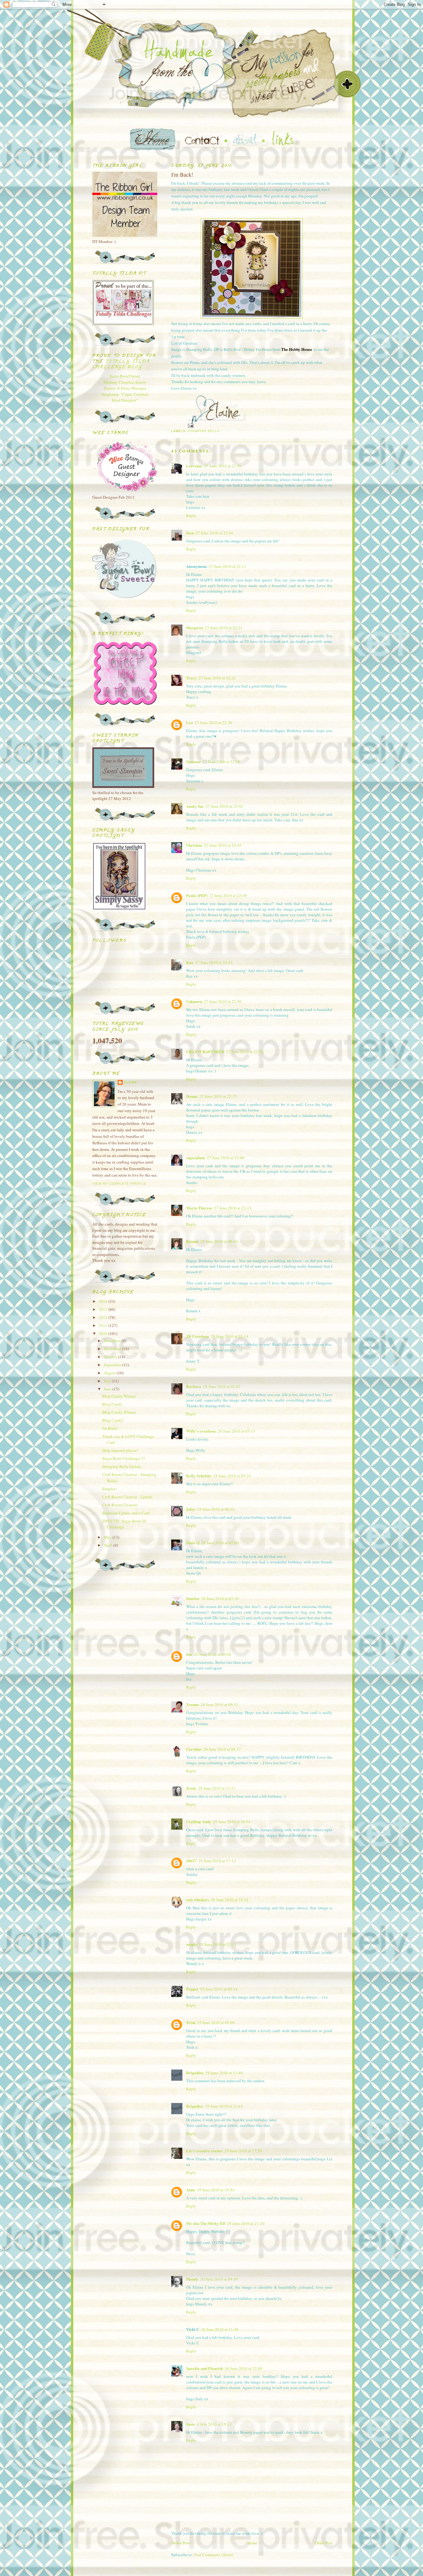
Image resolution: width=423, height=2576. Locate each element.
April (109, 1545)
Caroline (194, 1749)
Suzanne (193, 761)
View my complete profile (119, 1184)
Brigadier (195, 2072)
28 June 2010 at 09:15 (219, 1704)
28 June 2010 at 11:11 (217, 1788)
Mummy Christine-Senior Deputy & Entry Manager (125, 385)
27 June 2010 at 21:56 (223, 466)
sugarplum (196, 1158)
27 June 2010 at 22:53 (214, 962)
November (113, 1349)
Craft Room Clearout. (120, 1505)
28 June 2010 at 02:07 (222, 1386)
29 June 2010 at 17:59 (243, 2151)
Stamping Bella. (204, 431)
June (108, 1389)
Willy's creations (201, 1431)
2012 (104, 1317)
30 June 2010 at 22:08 (244, 2368)
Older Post (324, 2543)
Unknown (194, 1001)
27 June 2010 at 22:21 (224, 628)
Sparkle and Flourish (205, 2368)
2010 (104, 1333)
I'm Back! (110, 1428)
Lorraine (194, 466)
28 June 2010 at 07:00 (220, 1543)
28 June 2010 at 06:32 (216, 1509)
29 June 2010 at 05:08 (216, 2022)
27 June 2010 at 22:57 (218, 1096)
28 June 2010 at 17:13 (217, 1861)
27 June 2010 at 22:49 (228, 895)
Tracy (191, 678)
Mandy (192, 2279)
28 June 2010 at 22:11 (218, 1944)
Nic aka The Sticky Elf (206, 2223)
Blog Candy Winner (119, 1396)
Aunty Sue (195, 806)
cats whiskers (198, 1900)
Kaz (190, 962)
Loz (190, 722)
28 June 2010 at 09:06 (213, 1654)
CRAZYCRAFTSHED (205, 1052)
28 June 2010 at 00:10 (219, 1241)
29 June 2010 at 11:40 (224, 2073)
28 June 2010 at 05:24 (232, 1476)
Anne (191, 2190)
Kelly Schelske (199, 1476)
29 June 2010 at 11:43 (224, 2106)
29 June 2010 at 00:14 (219, 1989)
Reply (191, 515)
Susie (191, 2424)
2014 (104, 1301)
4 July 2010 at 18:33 (214, 2424)
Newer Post (181, 2543)
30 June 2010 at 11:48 (220, 2329)
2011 (104, 1325)
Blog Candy (112, 1404)
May (108, 1537)
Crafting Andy (199, 1821)
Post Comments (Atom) (214, 2555)
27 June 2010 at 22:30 (214, 722)
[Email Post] (191, 425)
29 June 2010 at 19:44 (216, 2190)
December (113, 1341)
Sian (190, 533)
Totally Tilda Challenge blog (121, 364)
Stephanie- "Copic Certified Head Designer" (125, 397)
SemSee (193, 1598)
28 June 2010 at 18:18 (230, 1900)
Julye (191, 1509)
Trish (191, 2022)
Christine (194, 845)
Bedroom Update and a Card (126, 1513)
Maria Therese (199, 1208)
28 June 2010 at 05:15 (236, 1431)
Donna (192, 1096)
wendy (192, 1944)
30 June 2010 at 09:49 (219, 2279)
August (110, 1373)
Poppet (192, 1989)
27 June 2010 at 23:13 (233, 1208)
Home (252, 2543)
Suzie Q (193, 1542)
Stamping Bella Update (122, 1466)
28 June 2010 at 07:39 (220, 1598)
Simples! (109, 1489)
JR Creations (198, 1336)
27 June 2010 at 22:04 (214, 533)
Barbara (194, 1386)
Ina (189, 1654)
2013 (104, 1309)
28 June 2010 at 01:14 (230, 1336)
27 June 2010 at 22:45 (224, 806)
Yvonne (192, 1704)
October (111, 1357)
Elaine (131, 1082)
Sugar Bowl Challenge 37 (124, 1458)
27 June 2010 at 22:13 (227, 566)
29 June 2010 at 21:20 (246, 2223)
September (113, 1365)
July (108, 1381)
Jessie (191, 1788)
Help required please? (120, 1450)
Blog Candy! (113, 1420)
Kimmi (192, 1241)
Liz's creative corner (204, 2151)
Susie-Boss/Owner (125, 376)
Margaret (195, 627)
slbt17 (191, 1860)
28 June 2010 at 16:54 (232, 1822)
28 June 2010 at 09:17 (222, 1749)
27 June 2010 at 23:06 (226, 1158)
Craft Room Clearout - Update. (128, 1497)
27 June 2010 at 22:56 (223, 1001)
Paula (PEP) (197, 895)
